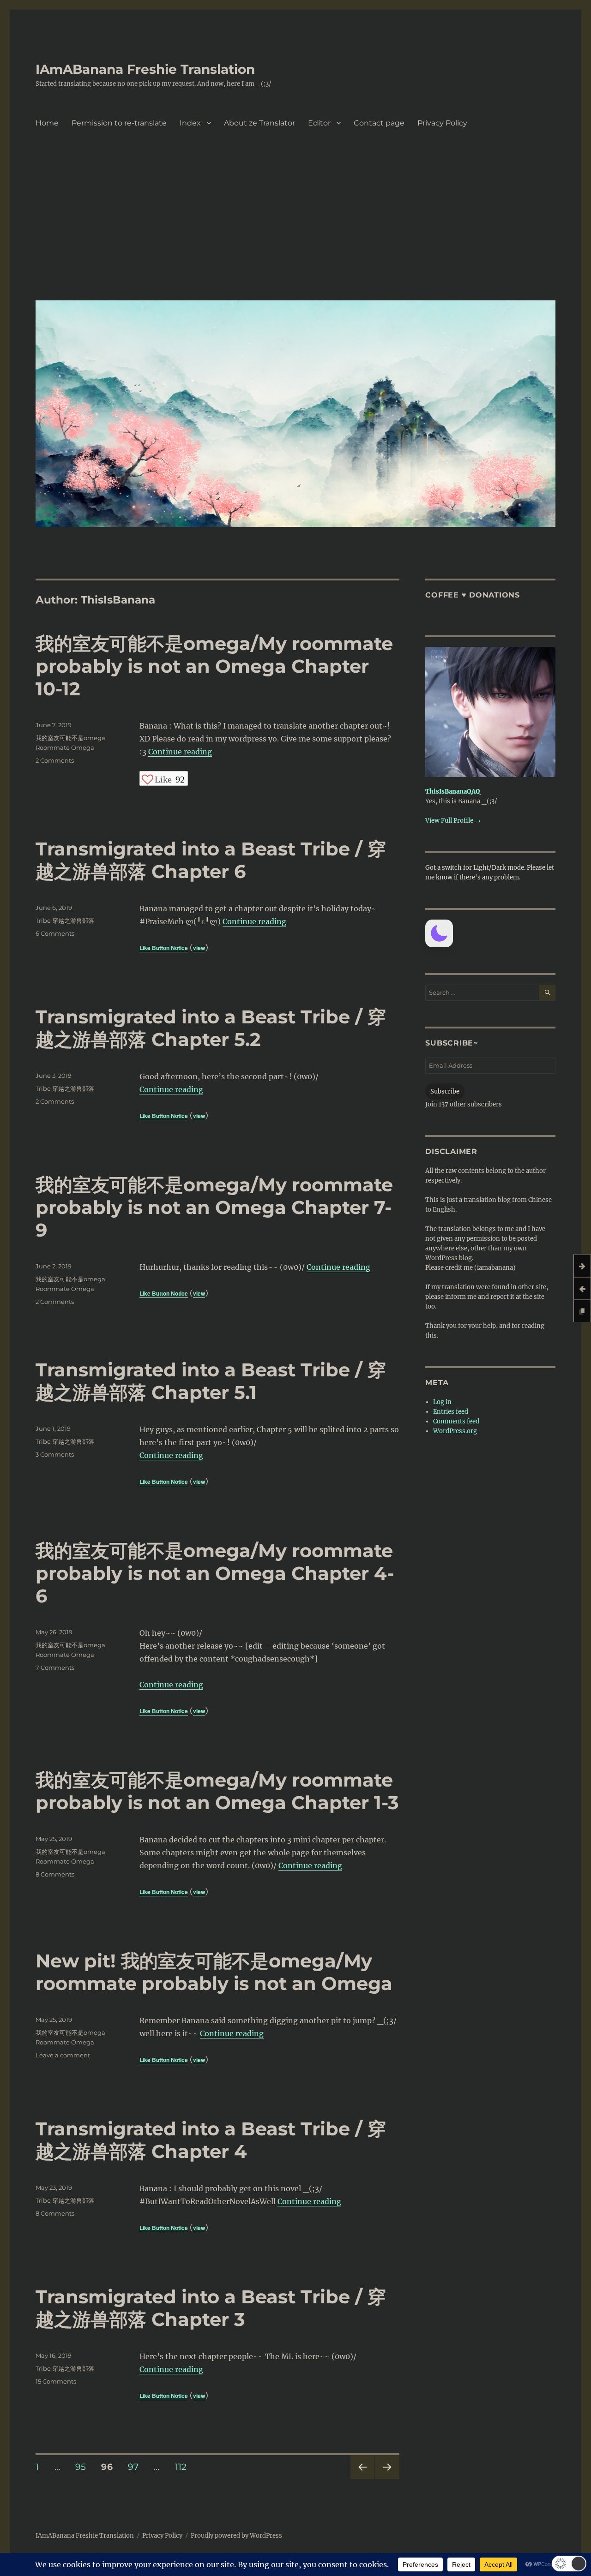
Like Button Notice (164, 948)
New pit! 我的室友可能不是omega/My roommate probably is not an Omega (214, 1972)
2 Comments (55, 760)
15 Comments (56, 2381)
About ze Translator (259, 123)
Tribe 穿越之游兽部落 (65, 920)
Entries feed (451, 1412)
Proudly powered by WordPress (236, 2536)
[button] (439, 933)
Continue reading (180, 752)
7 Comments (55, 1668)
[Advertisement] (297, 224)
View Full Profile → (453, 821)
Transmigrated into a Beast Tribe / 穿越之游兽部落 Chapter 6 (211, 860)
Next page (387, 2479)
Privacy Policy (442, 123)
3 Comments (55, 1454)
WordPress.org (455, 1431)
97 (136, 2467)
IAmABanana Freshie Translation (145, 69)
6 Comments (55, 933)
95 (84, 2467)
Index (190, 123)
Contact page (379, 123)
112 (184, 2467)
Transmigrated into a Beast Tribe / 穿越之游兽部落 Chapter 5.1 (211, 1381)
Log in (442, 1402)
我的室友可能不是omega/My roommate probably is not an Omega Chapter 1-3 (217, 1791)
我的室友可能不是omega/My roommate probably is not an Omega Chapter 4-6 (215, 1573)
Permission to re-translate (119, 123)
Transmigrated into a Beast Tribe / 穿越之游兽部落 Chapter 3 (211, 2308)
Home (47, 123)
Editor (319, 123)
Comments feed (456, 1421)
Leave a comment (63, 2055)
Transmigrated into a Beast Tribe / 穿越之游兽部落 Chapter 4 (211, 2140)
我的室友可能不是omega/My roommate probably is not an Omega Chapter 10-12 (214, 666)
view (199, 948)
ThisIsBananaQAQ (453, 792)
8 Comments (55, 1874)
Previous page (362, 2479)
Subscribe (445, 1091)
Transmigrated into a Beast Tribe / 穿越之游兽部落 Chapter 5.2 (211, 1028)
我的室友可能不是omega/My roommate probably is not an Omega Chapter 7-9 (214, 1207)
